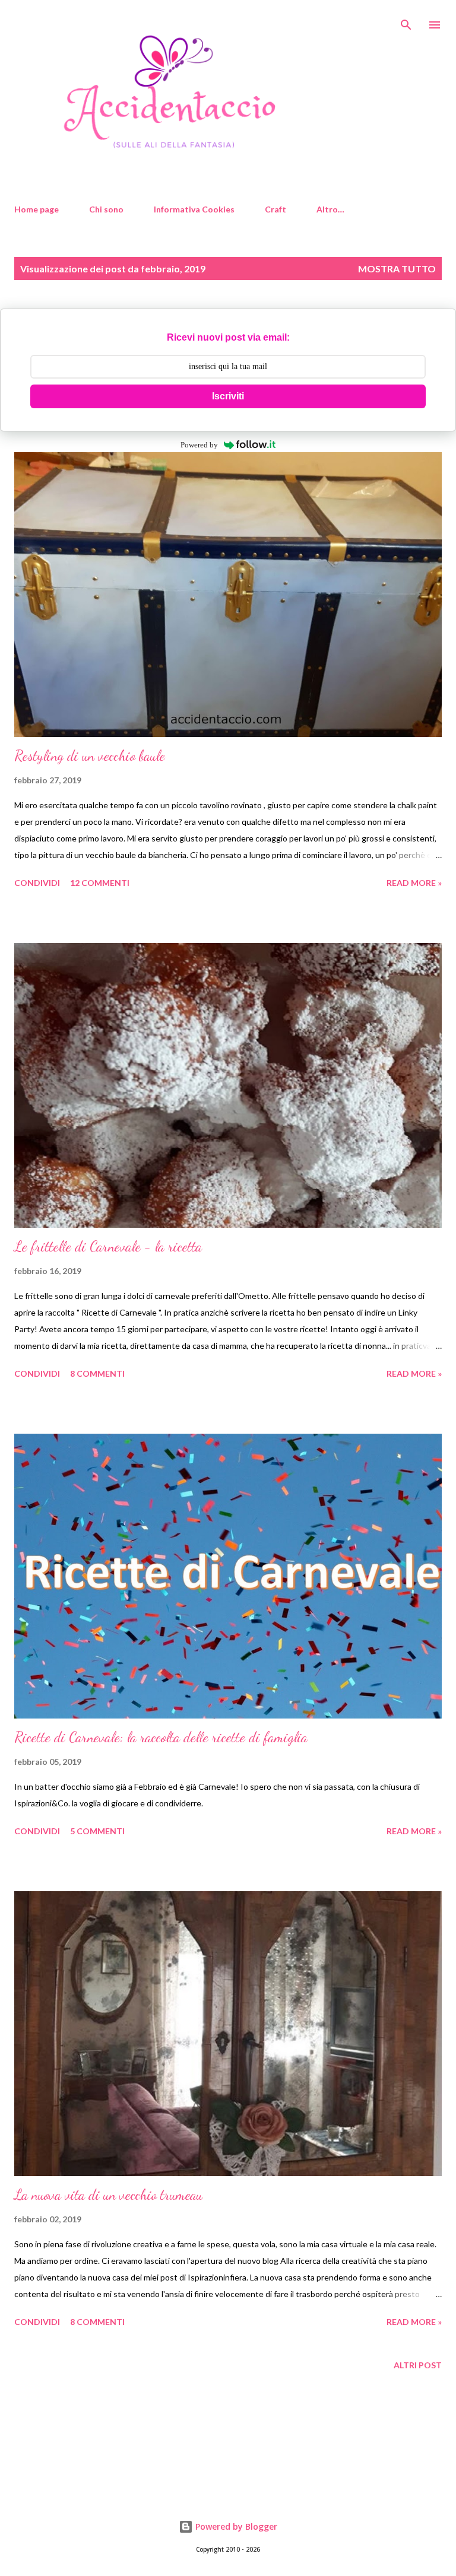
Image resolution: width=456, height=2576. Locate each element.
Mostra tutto (397, 269)
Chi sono (106, 209)
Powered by (199, 445)
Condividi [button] (37, 883)
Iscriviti (228, 396)
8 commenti (97, 1373)
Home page (37, 209)
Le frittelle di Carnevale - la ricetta (108, 1246)
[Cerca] (406, 21)
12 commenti (100, 883)
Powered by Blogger (235, 2526)
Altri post (418, 2365)
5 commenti (97, 1831)
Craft (275, 209)
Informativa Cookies (194, 209)
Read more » (414, 883)
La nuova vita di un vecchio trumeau (108, 2195)
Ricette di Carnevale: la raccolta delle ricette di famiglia (161, 1737)
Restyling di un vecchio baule (90, 756)
